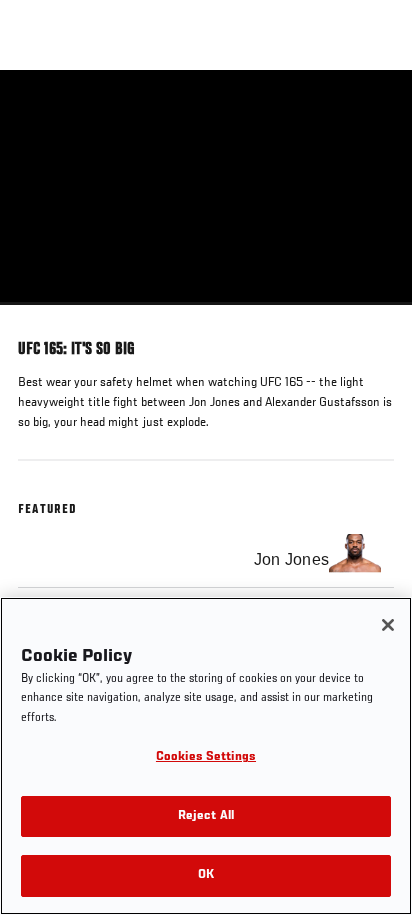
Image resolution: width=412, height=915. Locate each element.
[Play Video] (206, 187)
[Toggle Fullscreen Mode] (371, 317)
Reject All (206, 816)
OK (206, 875)
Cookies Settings (206, 757)
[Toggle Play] (42, 317)
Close (376, 108)
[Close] (388, 625)
